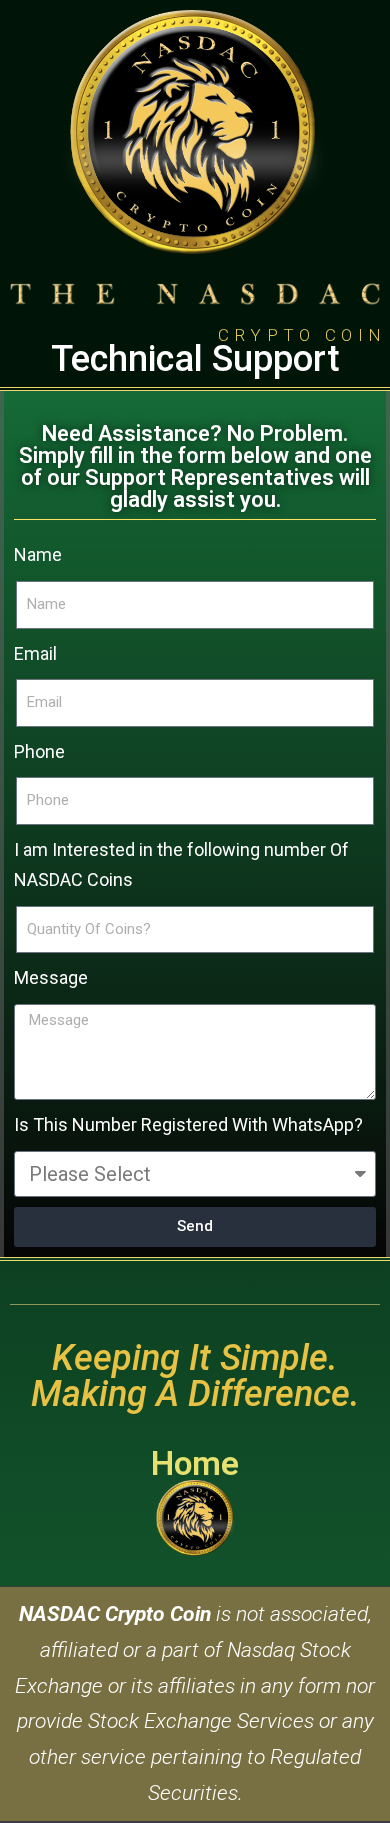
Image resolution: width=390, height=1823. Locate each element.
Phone (39, 751)
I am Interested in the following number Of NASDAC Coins (181, 865)
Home (195, 1463)
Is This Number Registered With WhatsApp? (188, 1124)
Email (35, 653)
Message (51, 977)
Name (38, 554)
